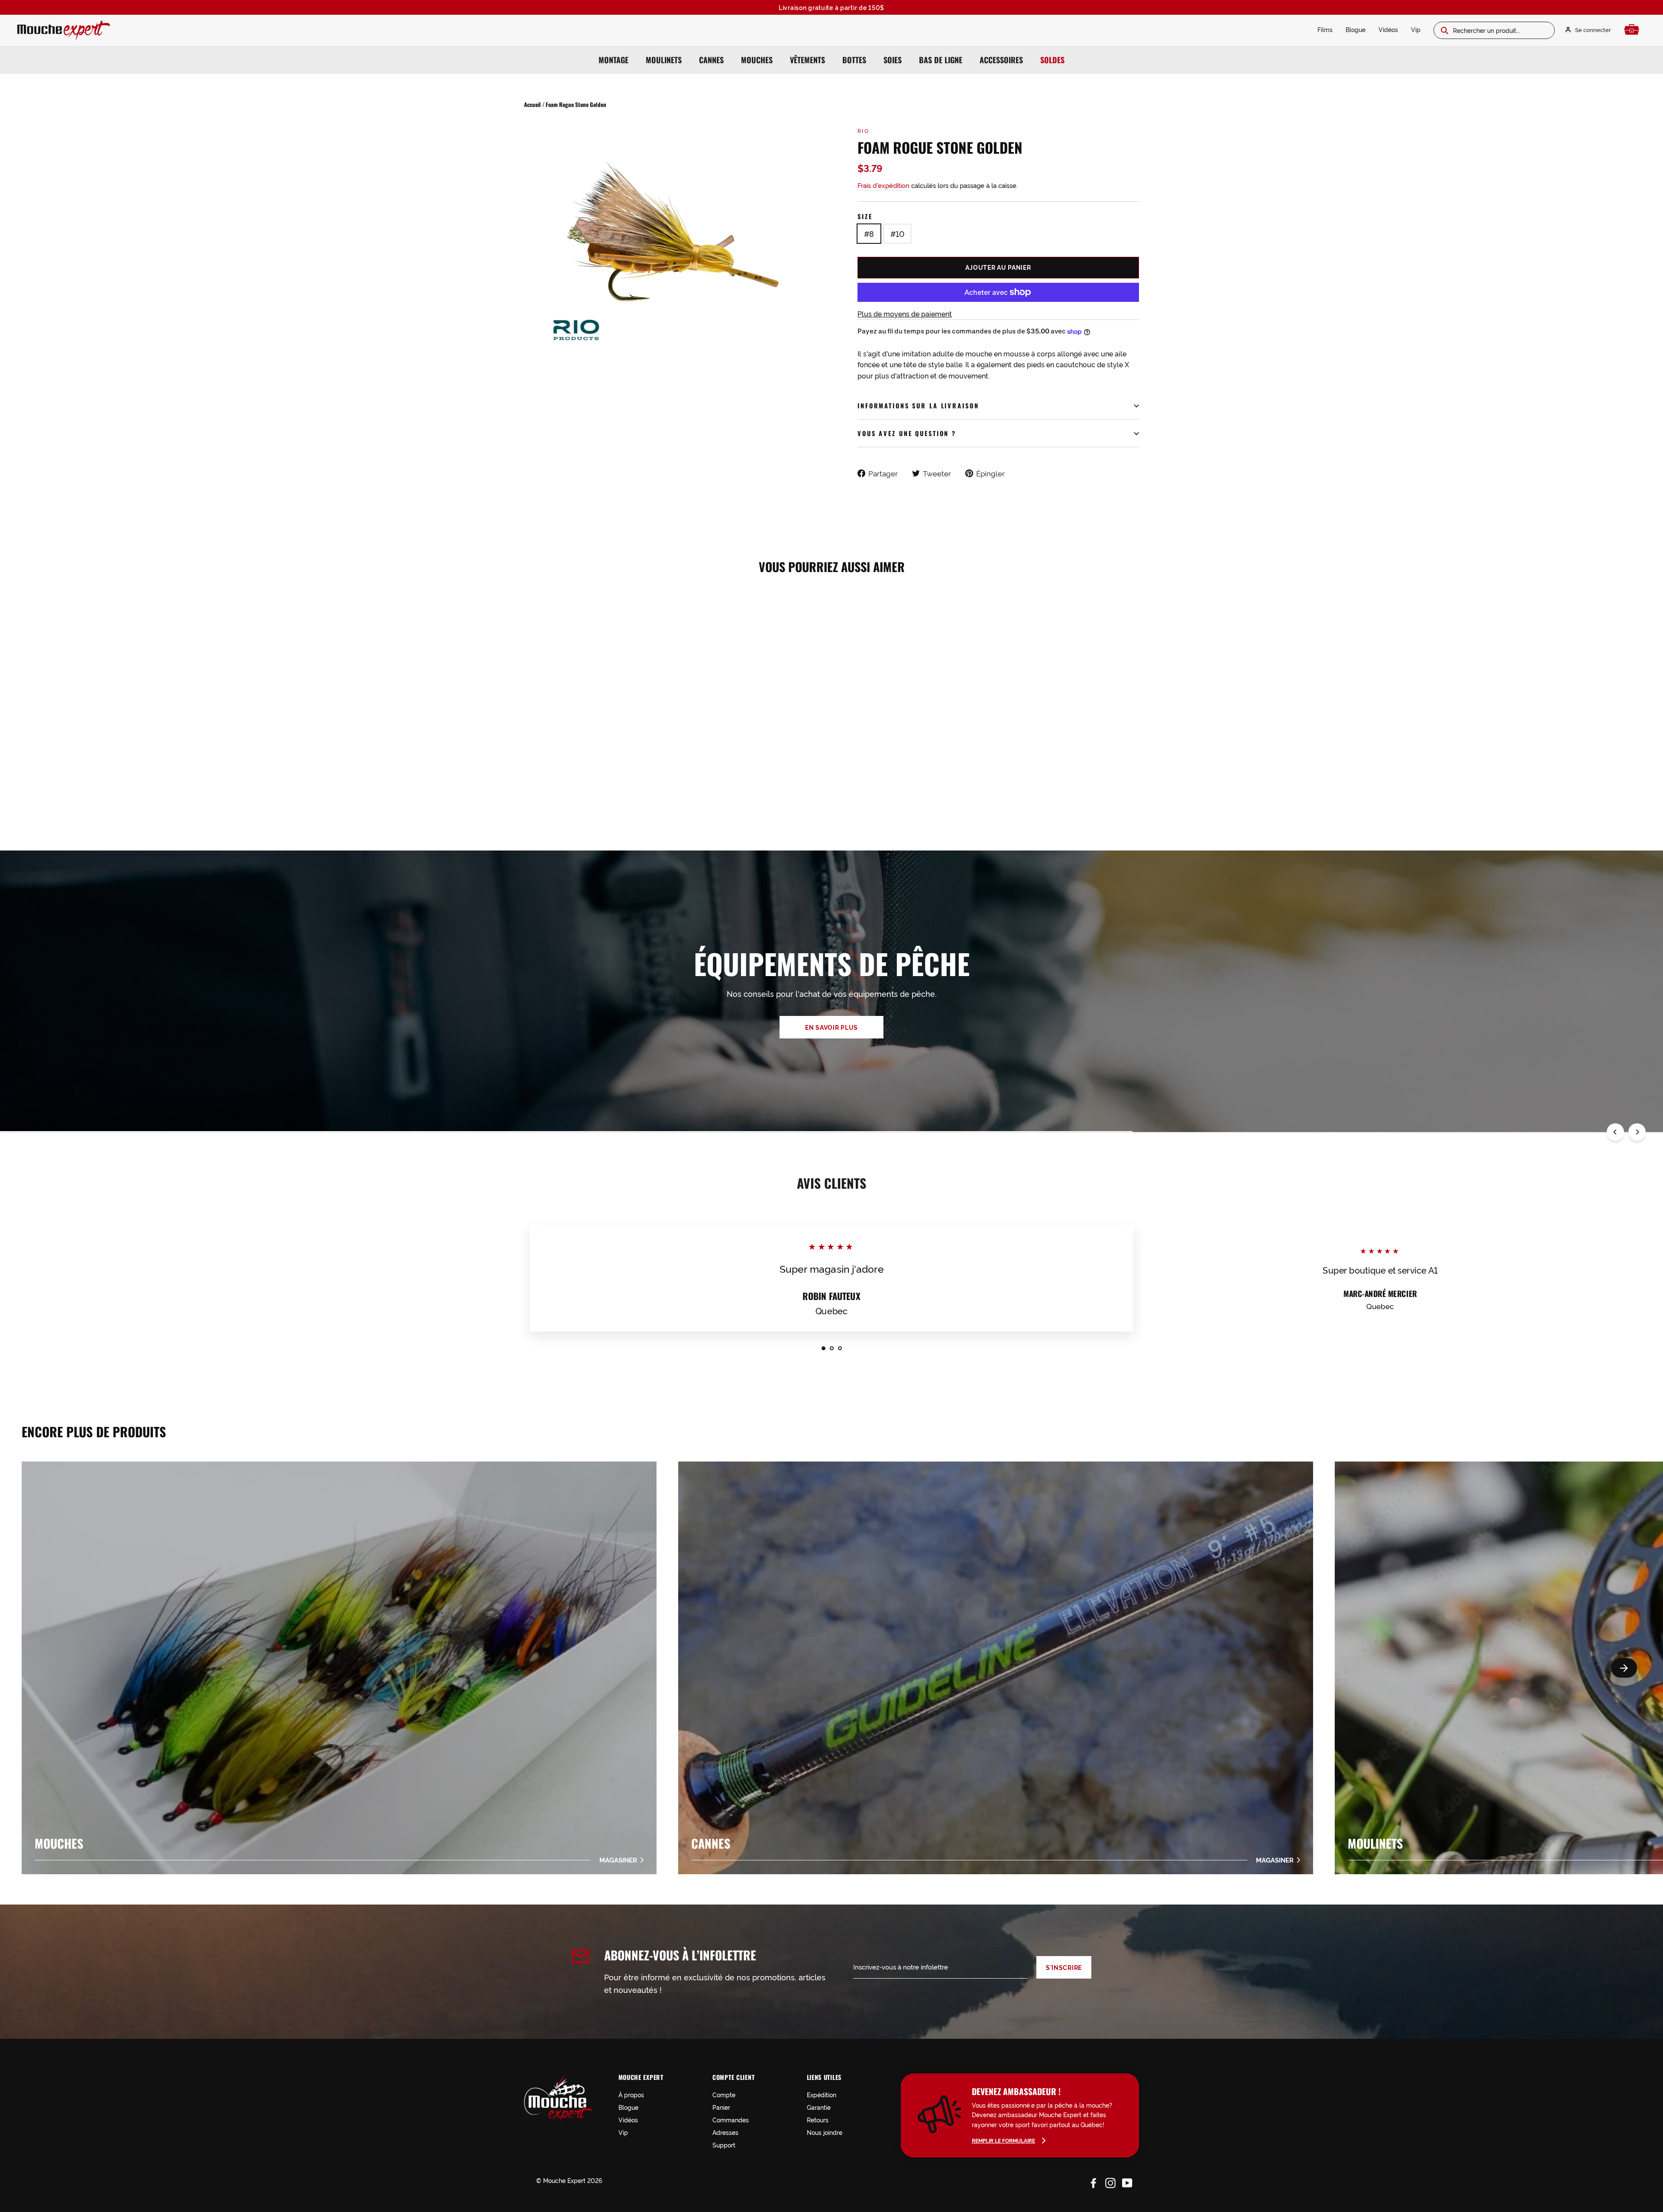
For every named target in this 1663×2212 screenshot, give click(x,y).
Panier (721, 2107)
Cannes (711, 60)
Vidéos (1388, 29)
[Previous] (1615, 1132)
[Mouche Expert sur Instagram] (1110, 2182)
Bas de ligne (941, 60)
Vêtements (807, 60)
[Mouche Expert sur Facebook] (1094, 2182)
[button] (1624, 1668)
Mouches (757, 60)
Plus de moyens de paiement (905, 314)
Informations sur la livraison (918, 406)
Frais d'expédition (883, 185)
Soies (893, 60)
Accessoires (1001, 60)
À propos (631, 2094)
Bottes (854, 60)
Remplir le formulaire (1003, 2140)
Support (724, 2145)
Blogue (1356, 29)
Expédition (822, 2094)
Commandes (731, 2120)
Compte (724, 2094)
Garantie (819, 2107)
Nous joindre (825, 2132)
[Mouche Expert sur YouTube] (1127, 2182)
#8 (869, 233)
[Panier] (1634, 30)
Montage (613, 60)
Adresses (725, 2132)
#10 (897, 233)
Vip (1416, 29)
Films (1325, 29)
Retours (818, 2120)
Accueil (532, 104)
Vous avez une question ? (907, 433)
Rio (863, 131)
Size (865, 216)
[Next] (1637, 1132)
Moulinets (664, 60)
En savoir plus (831, 1027)
